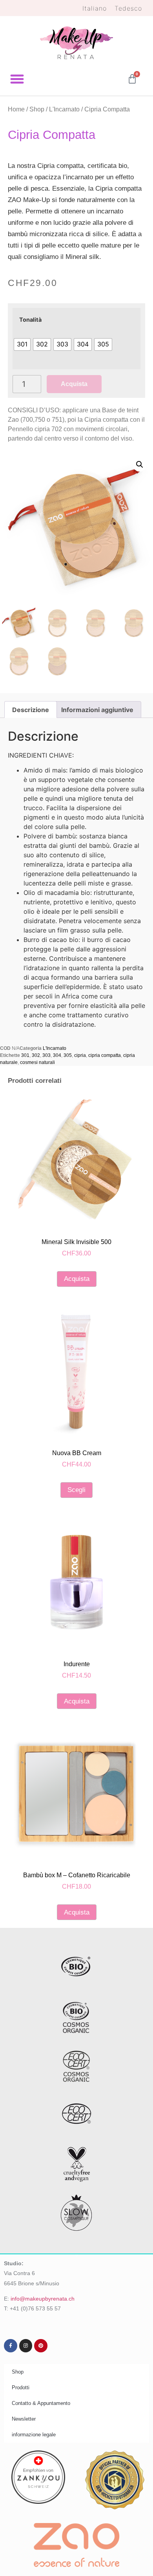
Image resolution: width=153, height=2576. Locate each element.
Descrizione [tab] (31, 710)
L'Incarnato (64, 109)
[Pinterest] (41, 2346)
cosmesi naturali (37, 1062)
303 (46, 1055)
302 (36, 1055)
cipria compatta (105, 1055)
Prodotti (21, 2387)
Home (16, 109)
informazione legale (34, 2435)
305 (68, 1055)
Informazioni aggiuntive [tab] (97, 710)
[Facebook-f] (11, 2346)
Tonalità (30, 320)
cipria (80, 1055)
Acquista (74, 384)
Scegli (76, 1490)
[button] (17, 79)
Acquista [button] (77, 1279)
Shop (37, 109)
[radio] (22, 344)
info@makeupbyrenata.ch (43, 2299)
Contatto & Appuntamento (41, 2403)
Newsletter (24, 2419)
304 (57, 1055)
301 (25, 1055)
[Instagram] (26, 2346)
